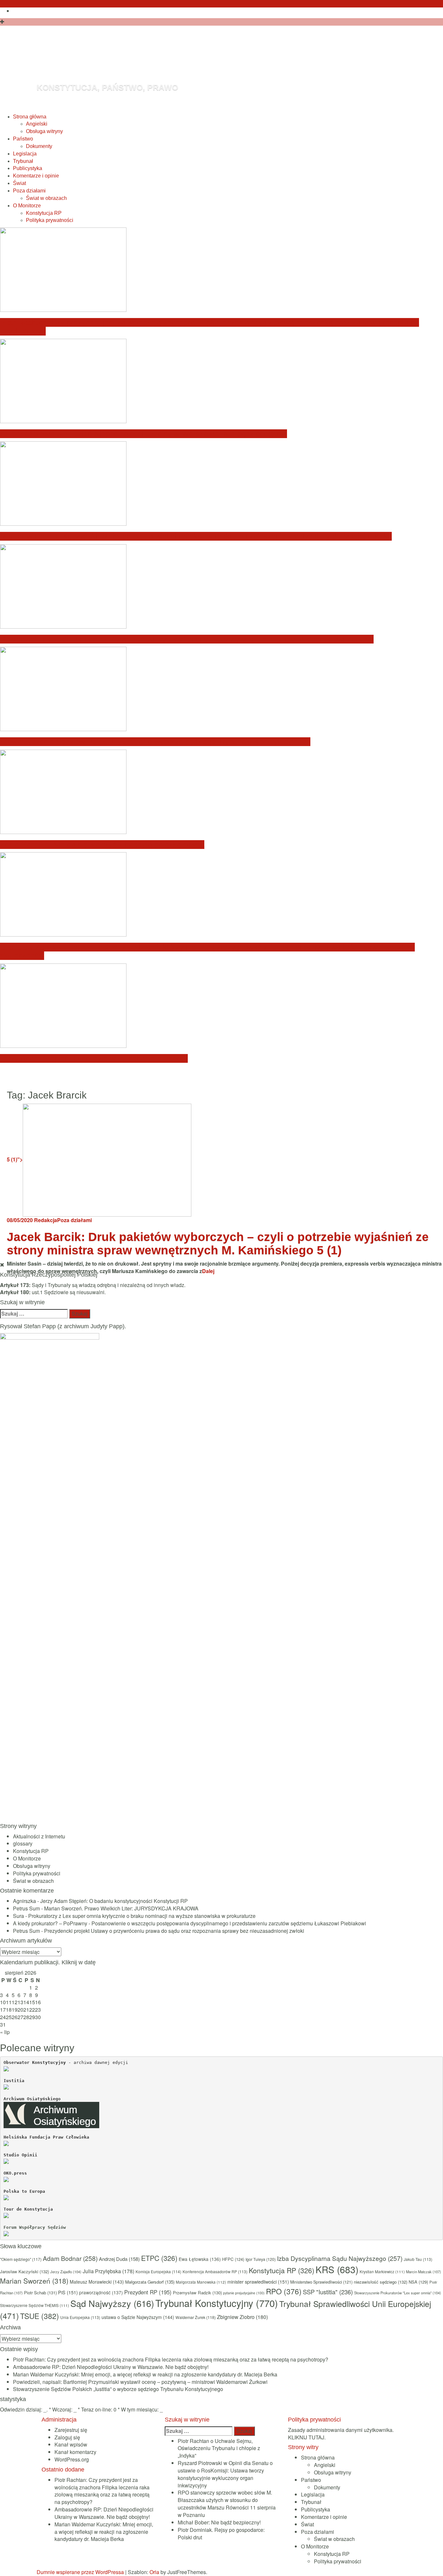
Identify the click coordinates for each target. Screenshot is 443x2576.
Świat (19, 183)
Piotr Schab (40, 2293)
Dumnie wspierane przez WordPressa (80, 2572)
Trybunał (23, 161)
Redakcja (46, 1220)
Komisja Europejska (158, 2271)
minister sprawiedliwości (258, 2282)
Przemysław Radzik (197, 2293)
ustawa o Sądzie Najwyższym (138, 2317)
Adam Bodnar (70, 2258)
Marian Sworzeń (34, 2281)
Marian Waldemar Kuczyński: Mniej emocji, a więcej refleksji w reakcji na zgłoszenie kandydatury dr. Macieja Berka (196, 536)
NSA (418, 2282)
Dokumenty (39, 146)
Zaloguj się (67, 2437)
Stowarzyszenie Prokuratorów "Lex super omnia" (398, 2293)
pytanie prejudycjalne (244, 2293)
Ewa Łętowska (200, 2259)
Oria (154, 2572)
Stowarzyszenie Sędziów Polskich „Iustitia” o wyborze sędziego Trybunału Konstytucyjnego (155, 742)
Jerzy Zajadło (66, 2272)
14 (26, 2002)
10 (3, 2002)
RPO (284, 2291)
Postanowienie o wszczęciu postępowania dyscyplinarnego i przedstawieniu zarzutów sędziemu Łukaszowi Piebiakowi (229, 1923)
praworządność (101, 2292)
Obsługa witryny (44, 131)
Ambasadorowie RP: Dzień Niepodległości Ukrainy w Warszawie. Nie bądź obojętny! (144, 434)
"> (15, 1159)
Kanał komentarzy (75, 2452)
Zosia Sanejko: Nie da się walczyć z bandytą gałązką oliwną (102, 845)
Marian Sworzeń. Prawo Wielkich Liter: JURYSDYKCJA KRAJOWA (121, 1908)
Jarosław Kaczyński (24, 2271)
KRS (337, 2269)
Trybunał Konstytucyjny (217, 2303)
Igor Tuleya (261, 2259)
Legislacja (25, 154)
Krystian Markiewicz (382, 2272)
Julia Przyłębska (108, 2271)
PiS (68, 2292)
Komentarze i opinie (36, 176)
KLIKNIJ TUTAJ (306, 2437)
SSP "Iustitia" (328, 2292)
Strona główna (30, 117)
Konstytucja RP (44, 213)
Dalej (208, 1271)
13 (20, 2002)
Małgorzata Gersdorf (150, 2282)
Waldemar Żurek (196, 2317)
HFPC (233, 2259)
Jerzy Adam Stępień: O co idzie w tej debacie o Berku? (94, 1058)
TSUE (40, 2316)
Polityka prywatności (50, 220)
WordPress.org (72, 2459)
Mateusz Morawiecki (97, 2282)
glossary (23, 1843)
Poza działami (29, 191)
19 (15, 2010)
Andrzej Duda (119, 2259)
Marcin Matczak (424, 2272)
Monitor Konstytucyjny (156, 63)
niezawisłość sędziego (381, 2282)
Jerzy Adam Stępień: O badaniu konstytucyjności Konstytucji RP (114, 1901)
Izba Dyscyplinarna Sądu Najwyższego (340, 2258)
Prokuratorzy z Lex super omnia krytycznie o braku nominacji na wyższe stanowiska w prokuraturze (142, 1916)
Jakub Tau (418, 2259)
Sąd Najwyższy (112, 2303)
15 (32, 2002)
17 (3, 2010)
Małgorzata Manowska (201, 2282)
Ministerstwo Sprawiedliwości (321, 2282)
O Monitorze (27, 206)
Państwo (23, 139)
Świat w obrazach (46, 198)
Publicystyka (28, 168)
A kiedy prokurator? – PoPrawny (50, 1923)
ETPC (159, 2258)
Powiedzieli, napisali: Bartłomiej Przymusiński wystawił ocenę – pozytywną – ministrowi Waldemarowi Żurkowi (187, 639)
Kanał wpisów (71, 2444)
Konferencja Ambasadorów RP (215, 2271)
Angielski (37, 124)
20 (20, 2010)
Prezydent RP (148, 2292)
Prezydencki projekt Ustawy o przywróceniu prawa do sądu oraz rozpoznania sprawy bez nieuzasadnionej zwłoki (174, 1931)
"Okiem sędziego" (21, 2259)
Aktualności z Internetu (39, 1836)
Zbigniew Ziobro (242, 2317)
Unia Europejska (80, 2317)
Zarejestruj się (71, 2430)
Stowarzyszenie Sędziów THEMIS (35, 2305)
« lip (5, 2032)
